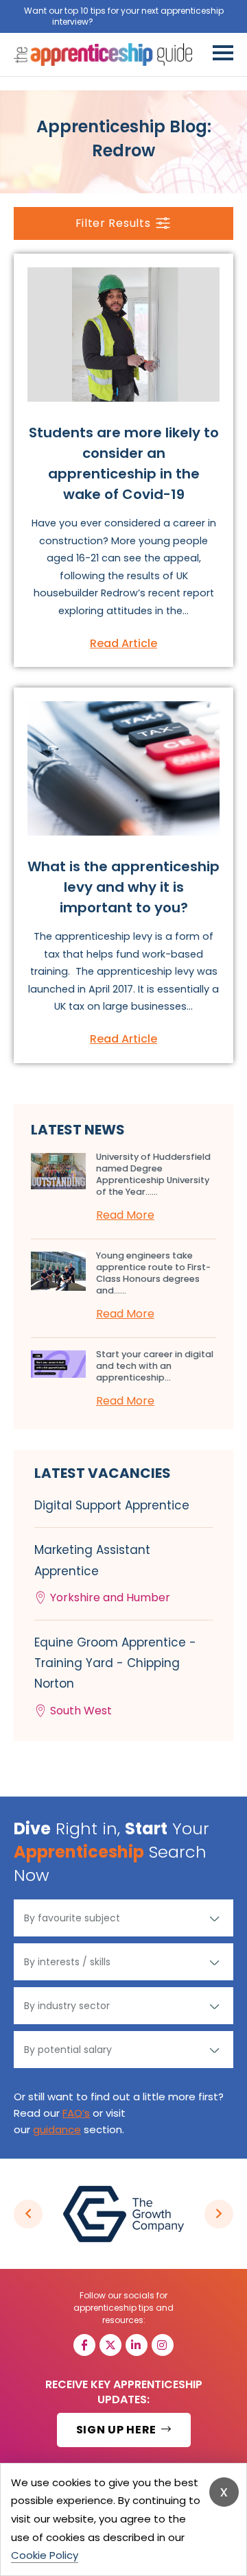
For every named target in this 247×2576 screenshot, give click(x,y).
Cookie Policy (45, 2555)
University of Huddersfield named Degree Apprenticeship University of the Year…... (153, 1174)
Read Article (123, 643)
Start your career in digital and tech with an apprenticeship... (155, 1366)
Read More (125, 1215)
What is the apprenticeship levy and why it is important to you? (123, 887)
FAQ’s (76, 2113)
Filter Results (113, 223)
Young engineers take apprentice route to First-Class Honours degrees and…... (153, 1273)
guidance (57, 2129)
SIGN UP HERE (118, 2430)
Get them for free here (145, 22)
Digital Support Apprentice (112, 1505)
